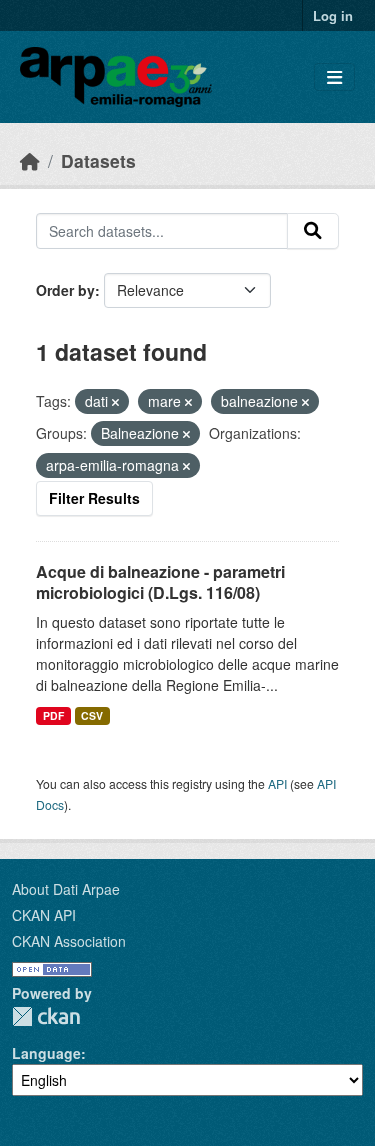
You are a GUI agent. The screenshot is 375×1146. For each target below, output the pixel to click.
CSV (92, 715)
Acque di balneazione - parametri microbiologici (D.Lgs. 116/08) (160, 582)
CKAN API (44, 915)
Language (46, 1053)
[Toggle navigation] (334, 77)
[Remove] (115, 402)
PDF (53, 715)
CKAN (46, 1016)
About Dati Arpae (66, 889)
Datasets (98, 160)
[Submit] (313, 231)
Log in (333, 15)
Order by (65, 290)
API (277, 783)
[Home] (30, 160)
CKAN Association (69, 941)
